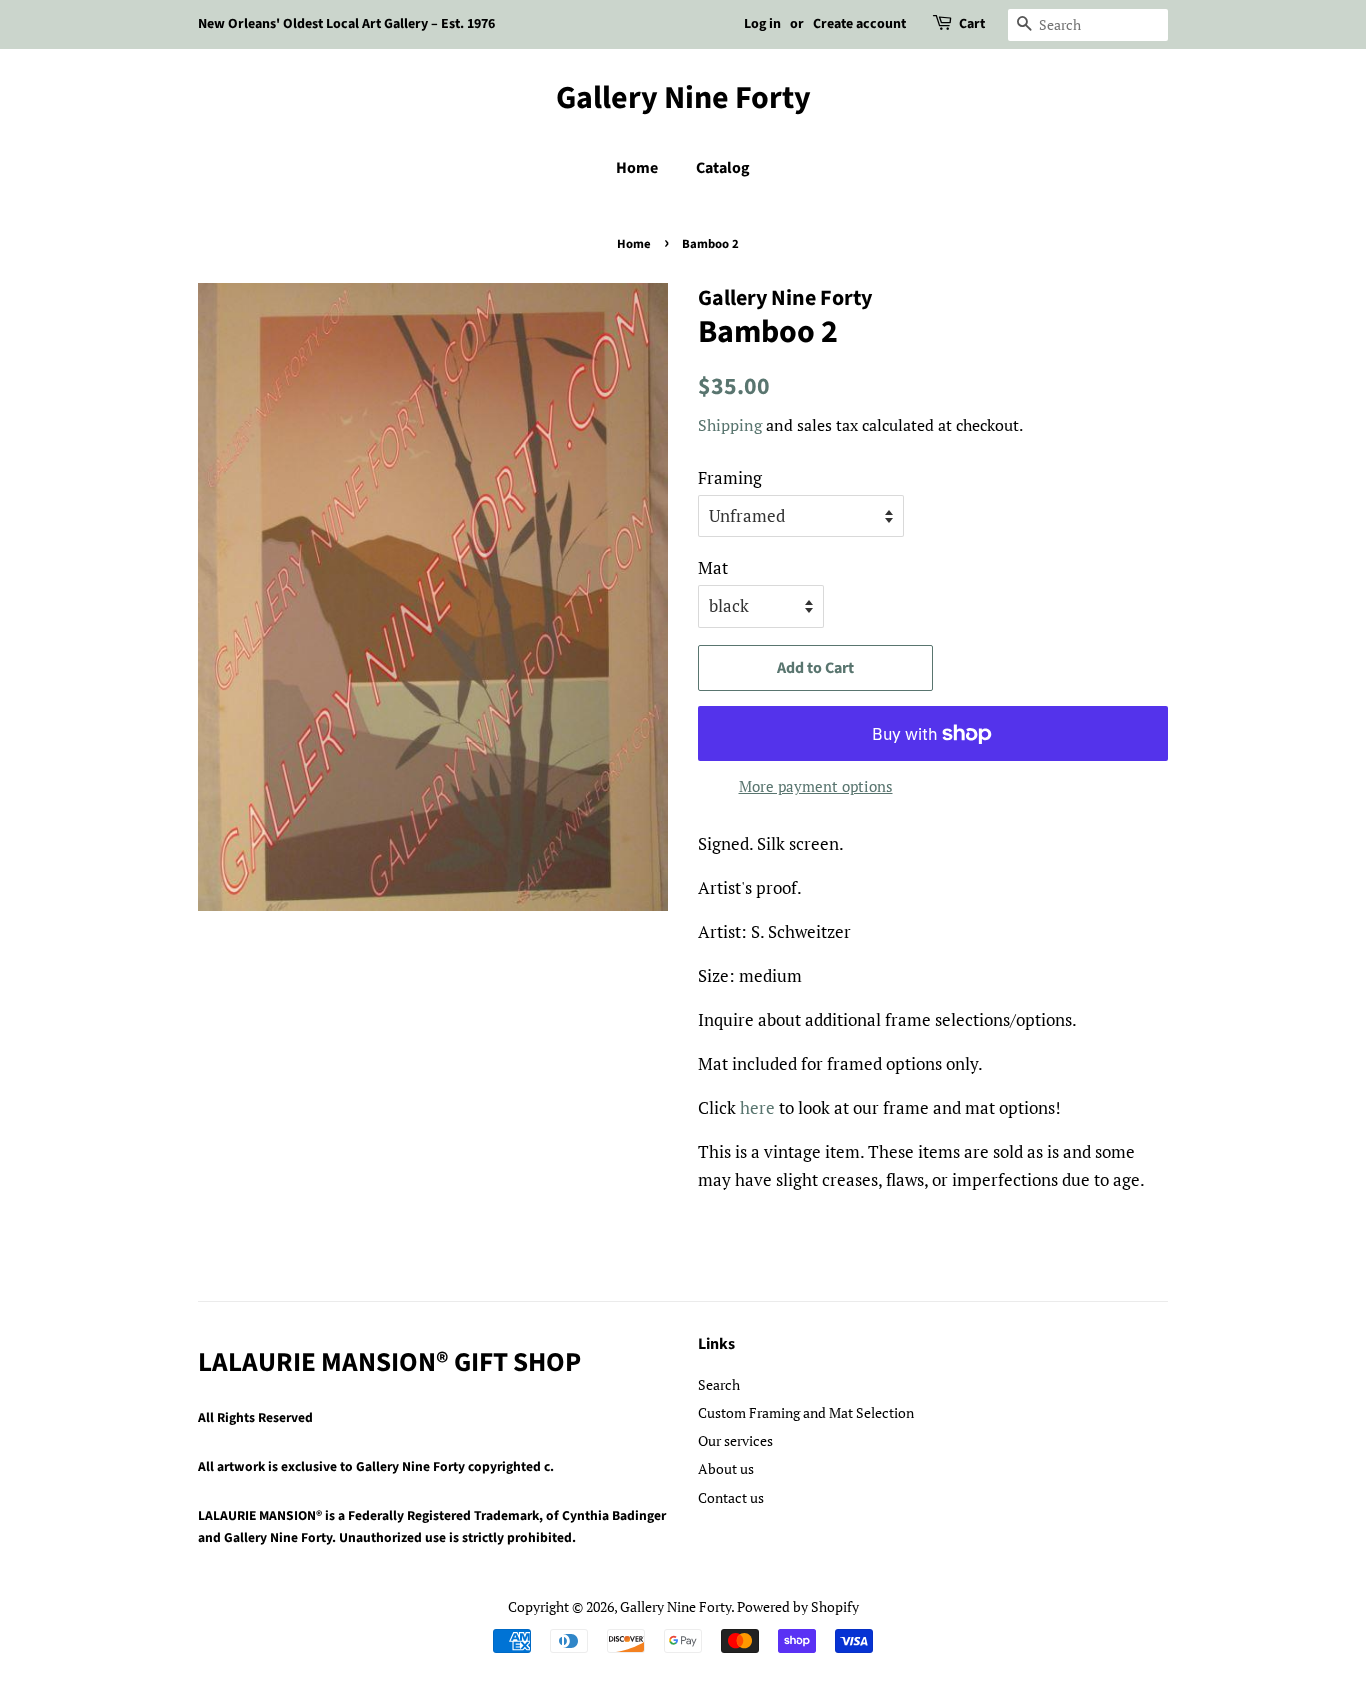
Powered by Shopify (798, 1606)
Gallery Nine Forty (683, 98)
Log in (762, 24)
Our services (735, 1440)
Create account (859, 24)
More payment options (816, 786)
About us (726, 1468)
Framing (730, 477)
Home (637, 168)
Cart (972, 24)
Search (719, 1384)
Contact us (731, 1497)
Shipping (730, 425)
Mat (713, 567)
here (757, 1107)
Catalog (723, 168)
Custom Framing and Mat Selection (806, 1412)
